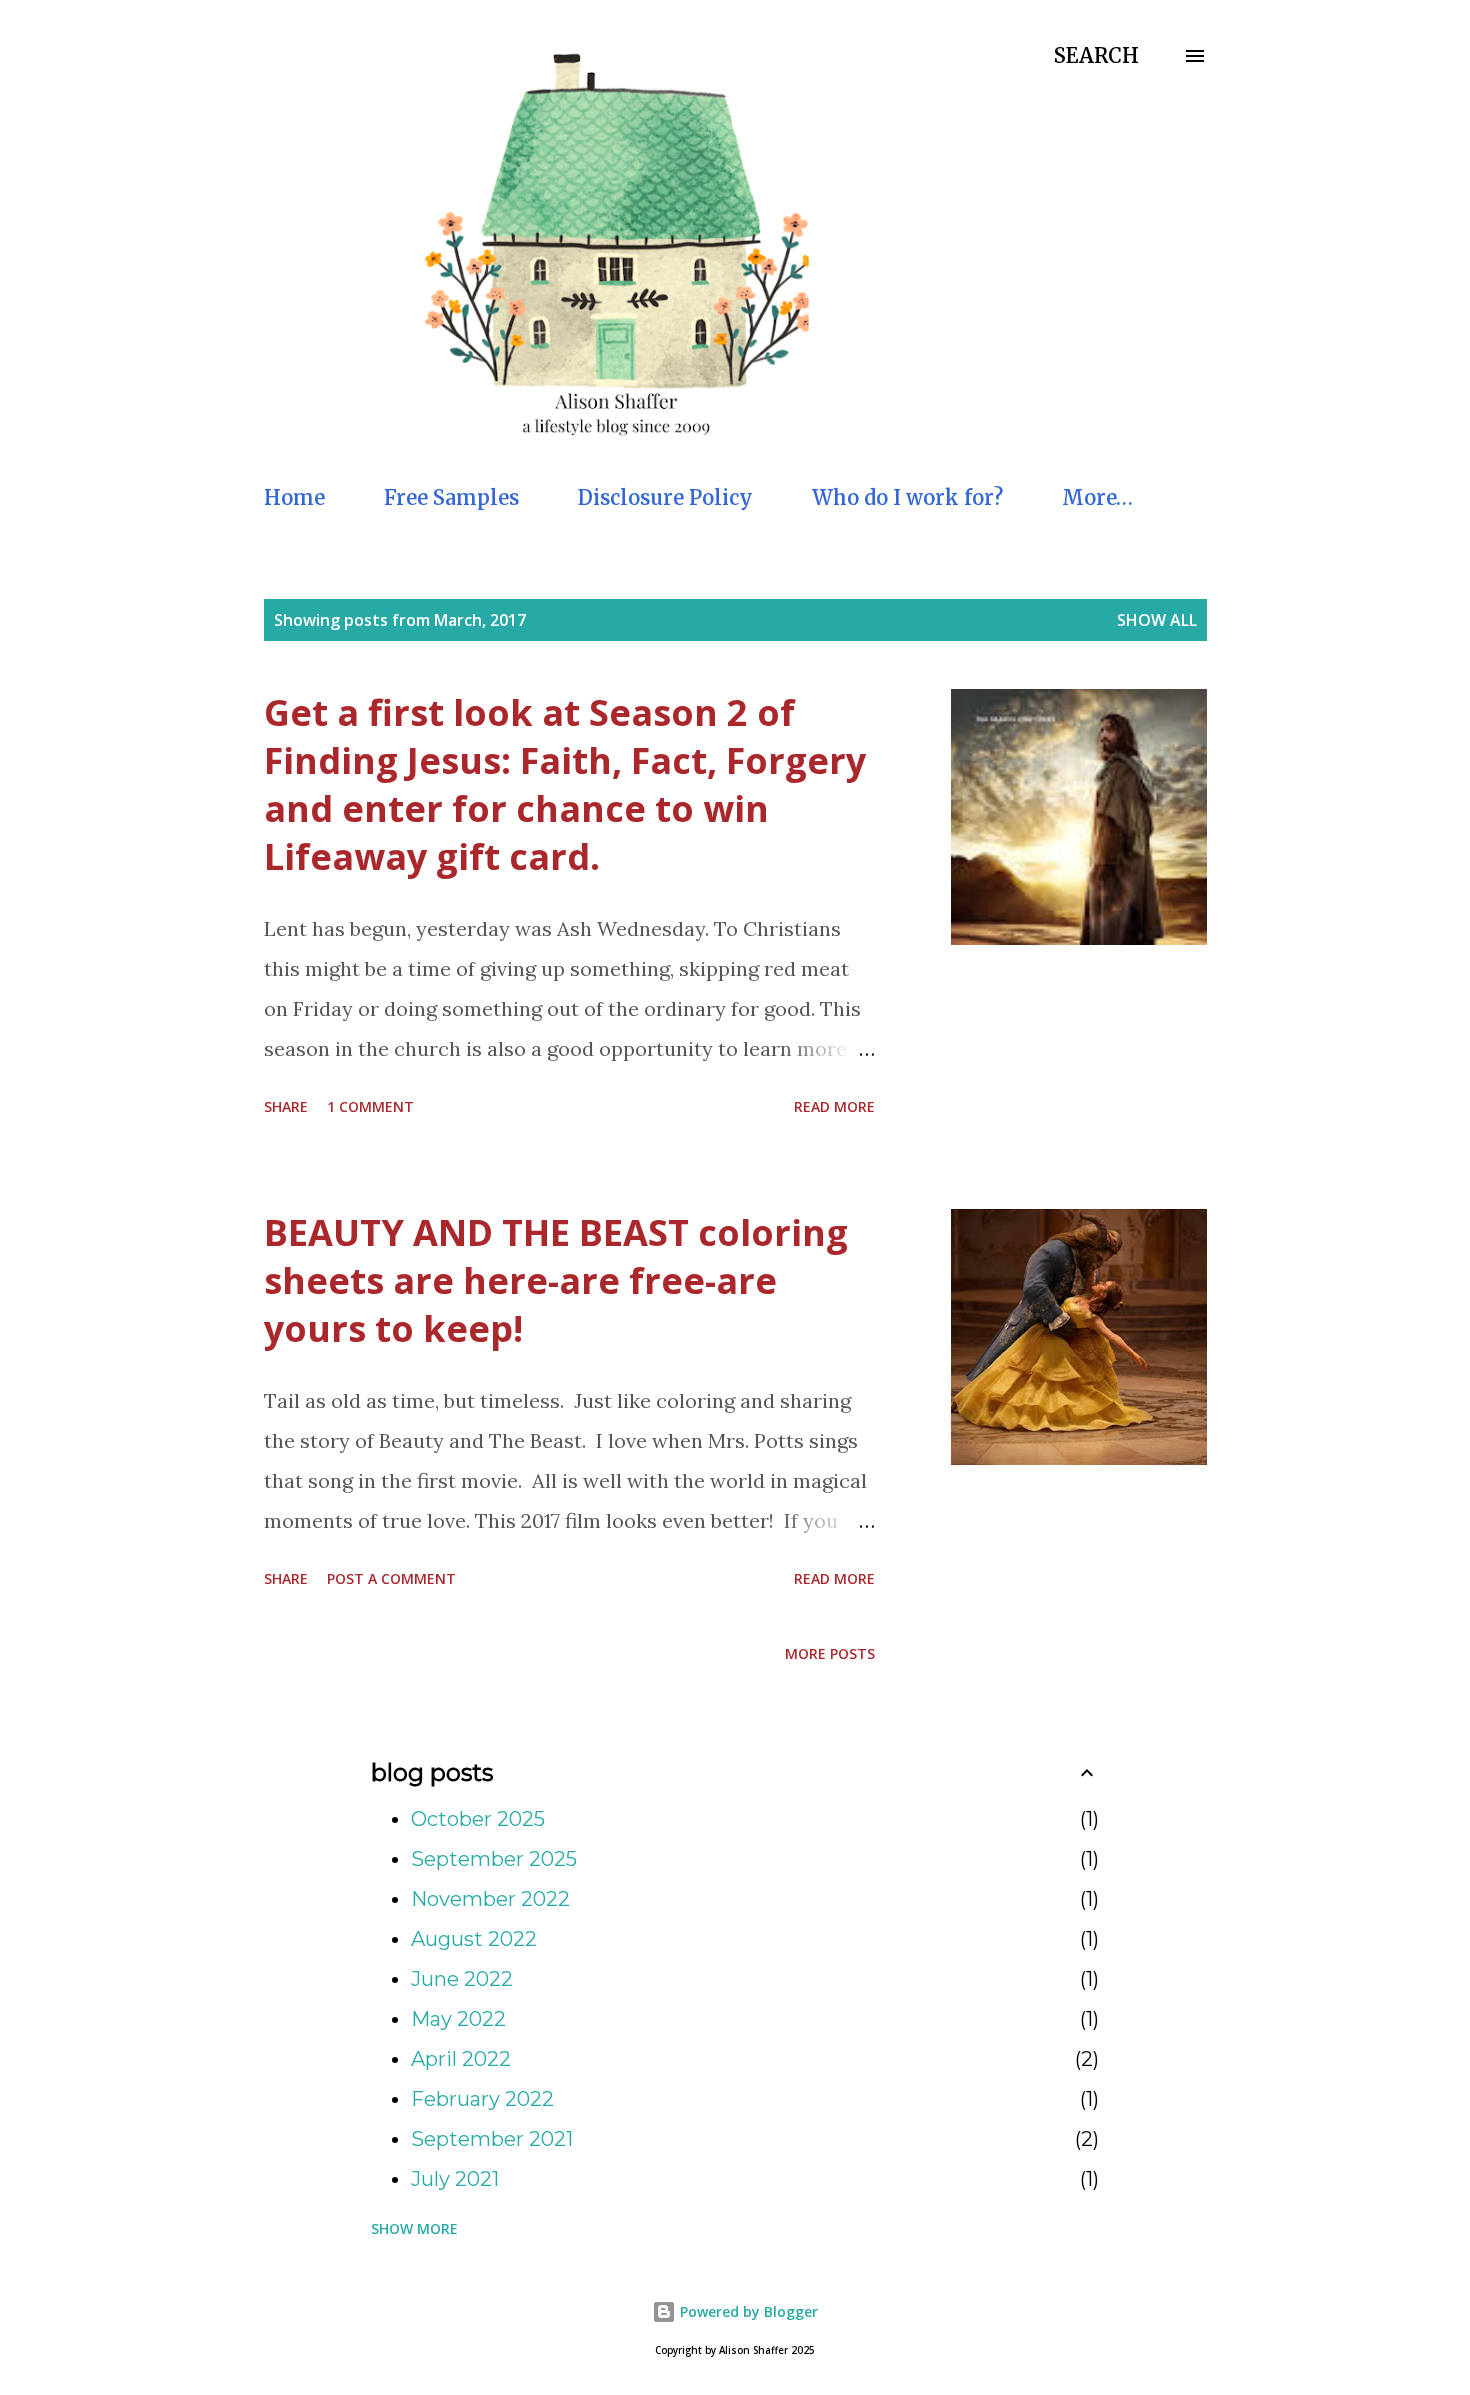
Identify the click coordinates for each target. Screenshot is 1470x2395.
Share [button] (286, 1106)
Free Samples (451, 497)
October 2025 (478, 1819)
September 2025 (494, 1859)
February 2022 (482, 2099)
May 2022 (458, 2019)
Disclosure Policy (665, 497)
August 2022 (474, 1939)
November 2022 (490, 1899)
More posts (830, 1653)
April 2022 (461, 2059)
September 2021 (492, 2139)
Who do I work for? (907, 497)
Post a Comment (391, 1578)
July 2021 (455, 2179)
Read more (834, 1106)
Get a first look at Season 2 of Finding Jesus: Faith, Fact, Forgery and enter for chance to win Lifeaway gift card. (565, 784)
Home (294, 497)
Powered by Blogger (747, 2311)
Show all (1157, 620)
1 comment (370, 1106)
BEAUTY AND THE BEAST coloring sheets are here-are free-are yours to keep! (556, 1280)
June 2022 (462, 1979)
